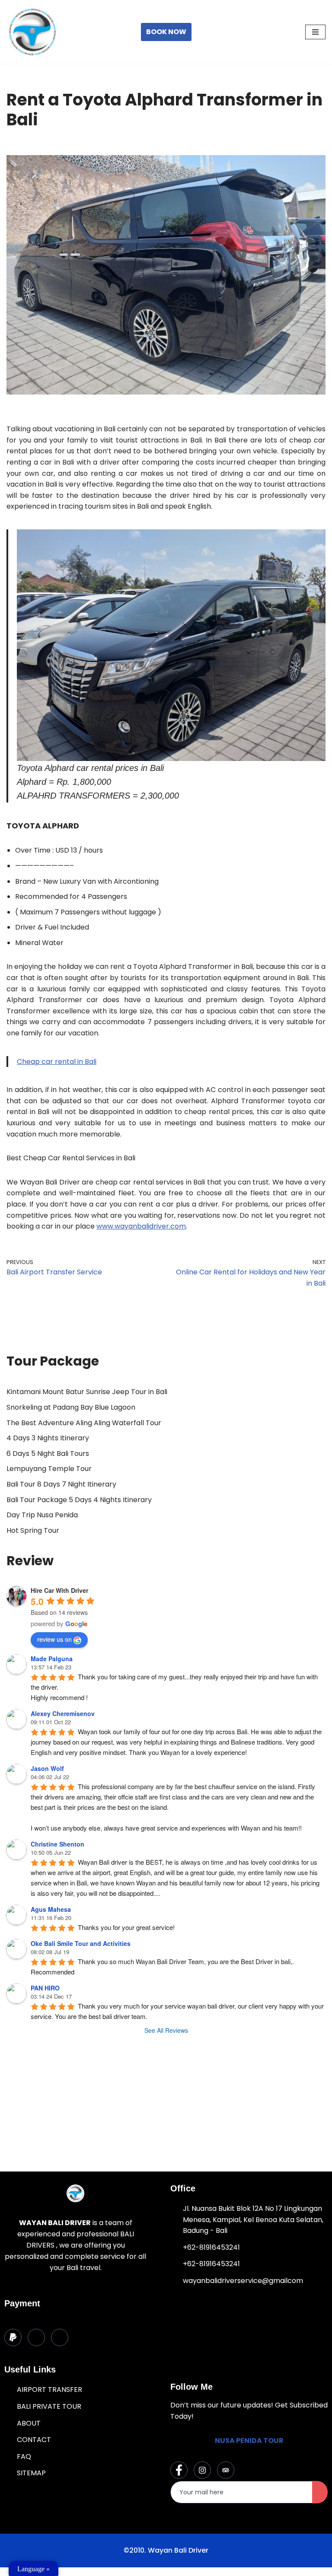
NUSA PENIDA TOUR (249, 2441)
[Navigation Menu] (315, 32)
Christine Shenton (57, 1844)
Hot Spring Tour (33, 1530)
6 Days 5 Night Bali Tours (48, 1454)
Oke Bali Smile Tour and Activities (81, 1943)
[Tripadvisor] (226, 2470)
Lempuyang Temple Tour (49, 1469)
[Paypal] (13, 2337)
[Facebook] (179, 2470)
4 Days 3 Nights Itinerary (48, 1438)
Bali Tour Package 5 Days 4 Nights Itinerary (79, 1500)
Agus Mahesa (51, 1909)
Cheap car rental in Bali (57, 1062)
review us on (54, 1639)
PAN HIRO (45, 1988)
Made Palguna (52, 1659)
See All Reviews (166, 2030)
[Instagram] (202, 2470)
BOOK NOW (166, 32)
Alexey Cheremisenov (63, 1713)
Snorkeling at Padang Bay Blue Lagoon (71, 1407)
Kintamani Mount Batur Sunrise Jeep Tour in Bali (87, 1392)
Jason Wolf (47, 1768)
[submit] (320, 2492)
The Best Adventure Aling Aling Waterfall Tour (84, 1423)
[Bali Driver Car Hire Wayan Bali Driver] (32, 32)
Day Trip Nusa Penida (42, 1515)
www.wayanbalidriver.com (141, 1226)
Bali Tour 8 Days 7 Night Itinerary (61, 1484)
